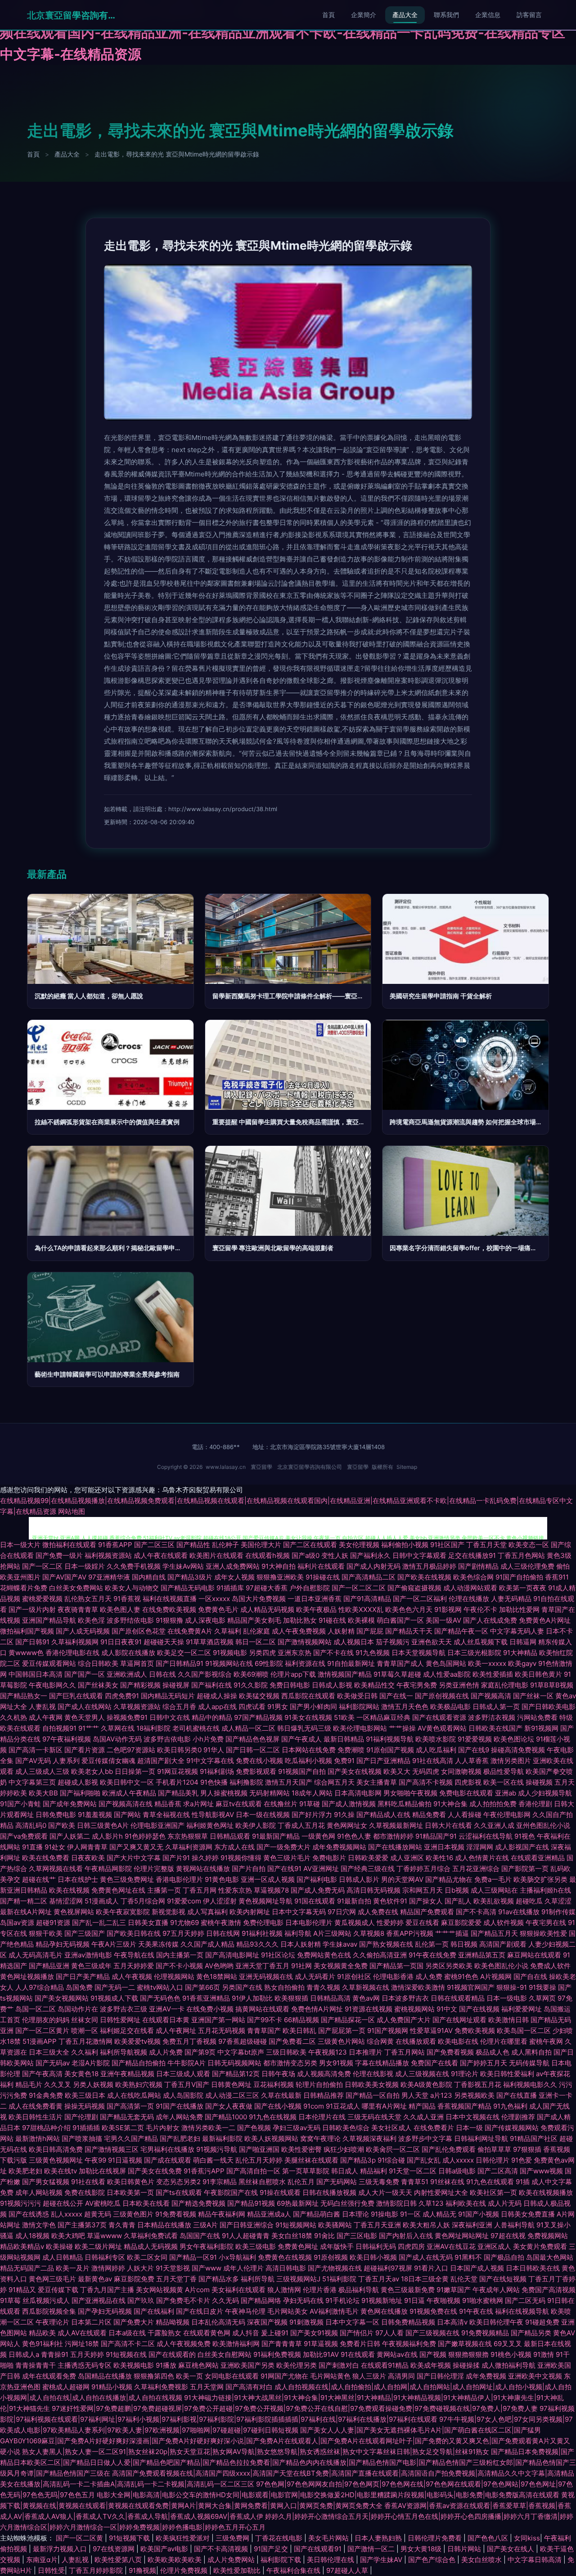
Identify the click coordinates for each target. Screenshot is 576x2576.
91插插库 (230, 1588)
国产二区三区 (154, 1545)
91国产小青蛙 (20, 1804)
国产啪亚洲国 (259, 2149)
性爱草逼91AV (431, 2031)
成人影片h (107, 1836)
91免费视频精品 (485, 2333)
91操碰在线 (323, 1577)
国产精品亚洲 (49, 1966)
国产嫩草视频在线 (465, 2344)
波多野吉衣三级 (124, 2009)
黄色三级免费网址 (127, 1879)
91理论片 (465, 2074)
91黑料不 (468, 2257)
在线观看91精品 (385, 2365)
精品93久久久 (257, 1944)
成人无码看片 (315, 1977)
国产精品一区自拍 (373, 2095)
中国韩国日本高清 (36, 1674)
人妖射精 (341, 1631)
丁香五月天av (379, 2279)
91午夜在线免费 (432, 1955)
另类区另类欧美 (449, 1966)
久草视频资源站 (137, 1707)
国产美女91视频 (314, 2333)
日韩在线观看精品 (458, 1998)
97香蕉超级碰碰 (243, 2041)
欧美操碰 (59, 2246)
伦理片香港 (320, 2290)
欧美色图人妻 (120, 1609)
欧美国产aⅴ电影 (165, 2549)
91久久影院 (251, 1685)
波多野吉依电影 (167, 1739)
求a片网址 (198, 1804)
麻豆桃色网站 (198, 2365)
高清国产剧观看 (503, 1944)
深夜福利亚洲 (472, 2225)
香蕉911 (557, 1577)
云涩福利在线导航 (486, 1836)
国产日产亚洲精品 (383, 1761)
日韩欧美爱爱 (368, 1858)
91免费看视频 (176, 2214)
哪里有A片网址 (384, 2106)
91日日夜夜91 (121, 1642)
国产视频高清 (491, 1696)
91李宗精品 (220, 2182)
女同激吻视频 (461, 1771)
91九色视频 (373, 1653)
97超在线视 (508, 2236)
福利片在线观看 (321, 1566)
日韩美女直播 (148, 1923)
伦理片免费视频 (185, 2570)
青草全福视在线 (166, 1815)
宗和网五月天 (423, 1890)
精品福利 (373, 2171)
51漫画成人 (102, 1901)
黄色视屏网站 (74, 1912)
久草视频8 (369, 1933)
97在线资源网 (115, 2549)
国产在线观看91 (319, 2549)
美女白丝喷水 (482, 2560)
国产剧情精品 (478, 1566)
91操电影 (385, 2214)
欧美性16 (439, 1858)
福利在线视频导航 (522, 2311)
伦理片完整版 (154, 1869)
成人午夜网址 (176, 2031)
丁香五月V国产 (187, 2085)
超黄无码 (98, 2214)
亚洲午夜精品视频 (127, 2074)
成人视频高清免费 (324, 2074)
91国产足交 (272, 2549)
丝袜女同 (85, 2020)
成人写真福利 (207, 1912)
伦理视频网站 (174, 1977)
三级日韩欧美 (286, 2052)
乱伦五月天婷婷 (259, 2160)
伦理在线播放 (469, 1599)
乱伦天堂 (464, 2279)
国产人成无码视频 (83, 1631)
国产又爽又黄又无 (136, 1847)
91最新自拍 (354, 1901)
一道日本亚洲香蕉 (315, 1599)
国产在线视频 (479, 2009)
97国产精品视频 (258, 1717)
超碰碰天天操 (164, 1642)
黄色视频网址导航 (265, 1901)
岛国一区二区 (36, 2009)
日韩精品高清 (330, 1998)
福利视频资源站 (108, 1555)
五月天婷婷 (87, 2354)
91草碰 (310, 1804)
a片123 (441, 2095)
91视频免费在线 (433, 2311)
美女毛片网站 (329, 2538)
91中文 (447, 2009)
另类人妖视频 (93, 2085)
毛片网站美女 (288, 2311)
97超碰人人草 (348, 2570)
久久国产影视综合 (205, 1674)
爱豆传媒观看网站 (49, 1663)
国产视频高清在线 (126, 1804)
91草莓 (10, 2300)
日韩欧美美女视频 (372, 2085)
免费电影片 (329, 1858)
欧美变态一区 (529, 1545)
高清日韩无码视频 (373, 1890)
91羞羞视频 (95, 1815)
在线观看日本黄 (166, 2020)
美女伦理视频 (359, 1545)
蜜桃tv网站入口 (160, 1987)
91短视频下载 (130, 2538)
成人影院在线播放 (128, 1653)
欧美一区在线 (504, 1782)
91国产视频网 (388, 2031)
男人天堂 (415, 2095)
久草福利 (228, 1631)
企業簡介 (364, 15)
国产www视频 (541, 2171)
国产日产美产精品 (83, 1977)
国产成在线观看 (168, 2160)
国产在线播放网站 (395, 1847)
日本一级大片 (20, 1545)
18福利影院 (153, 1728)
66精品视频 (301, 2020)
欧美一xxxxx (487, 1663)
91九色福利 (510, 2106)
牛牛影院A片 (187, 2063)
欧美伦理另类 (297, 2365)
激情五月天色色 (405, 1707)
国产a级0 (306, 1555)
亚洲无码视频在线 (266, 1977)
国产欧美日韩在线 (134, 1933)
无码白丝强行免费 (347, 2203)
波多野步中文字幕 (425, 2138)
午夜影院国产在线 (231, 2192)
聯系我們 (446, 15)
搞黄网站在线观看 (262, 2009)
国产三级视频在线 (432, 2333)
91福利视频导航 (390, 1739)
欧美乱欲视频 (494, 1901)
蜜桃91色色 (461, 1977)
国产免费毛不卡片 (183, 2300)
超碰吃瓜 (529, 1901)
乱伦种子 (225, 1545)
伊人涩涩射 (220, 1901)
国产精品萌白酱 (317, 2214)
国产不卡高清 (476, 1912)
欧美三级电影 (256, 2246)
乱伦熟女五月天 (88, 1599)
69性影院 (269, 1663)
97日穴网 (342, 1912)
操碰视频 (539, 1782)
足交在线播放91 (472, 1555)
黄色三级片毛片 (287, 1858)
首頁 (328, 15)
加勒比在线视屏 (102, 2171)
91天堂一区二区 (413, 2171)
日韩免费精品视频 (408, 2322)
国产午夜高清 (42, 2074)
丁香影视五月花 (478, 2085)
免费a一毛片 (493, 1879)
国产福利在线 (211, 1685)
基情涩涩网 (66, 1901)
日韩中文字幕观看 (419, 1555)
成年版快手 (337, 2246)
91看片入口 (431, 2268)
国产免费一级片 (59, 1555)
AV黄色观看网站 (442, 1728)
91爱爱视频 (475, 1739)
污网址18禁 (82, 2344)
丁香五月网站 (405, 2052)
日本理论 (355, 2214)
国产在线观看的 (172, 2354)
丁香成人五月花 (301, 1825)
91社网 (301, 1966)
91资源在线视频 (369, 2009)
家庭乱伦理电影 (505, 1685)
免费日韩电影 (290, 1685)
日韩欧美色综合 (346, 2128)
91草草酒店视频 (210, 1642)
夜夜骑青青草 (78, 1609)
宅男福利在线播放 (167, 2149)
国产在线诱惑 (29, 2214)
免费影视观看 (256, 1771)
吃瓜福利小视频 (308, 1761)
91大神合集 (450, 1804)
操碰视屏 (176, 1685)
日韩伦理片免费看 (436, 2538)
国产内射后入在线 (406, 2236)
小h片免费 (208, 1739)
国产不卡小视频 (179, 1966)
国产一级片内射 (32, 1609)
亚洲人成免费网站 (233, 1566)
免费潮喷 (351, 1750)
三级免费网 (233, 2538)
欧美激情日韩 (508, 2020)
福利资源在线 (305, 1663)
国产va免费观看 (24, 1836)
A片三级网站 (332, 1933)
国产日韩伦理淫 (440, 2376)
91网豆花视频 (178, 1771)
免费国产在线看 (434, 2063)
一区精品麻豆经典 (383, 1717)
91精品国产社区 (534, 2138)
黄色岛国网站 (446, 1663)
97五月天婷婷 (183, 1933)
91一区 (410, 2214)
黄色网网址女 (347, 1825)
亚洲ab (506, 1793)
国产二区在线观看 (310, 1545)
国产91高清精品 (367, 1599)
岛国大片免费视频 (259, 1599)
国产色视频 (254, 2128)
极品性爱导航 (504, 1771)
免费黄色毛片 (218, 1609)
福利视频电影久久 (530, 2085)
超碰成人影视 (78, 1782)
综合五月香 (179, 1707)
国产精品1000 (226, 2117)
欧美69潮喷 (251, 1674)
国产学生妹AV (382, 2560)
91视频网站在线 (229, 1663)
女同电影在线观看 (232, 2376)
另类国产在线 (242, 1987)
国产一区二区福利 (420, 1599)
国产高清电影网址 (232, 1955)
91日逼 (414, 2300)
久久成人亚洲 (423, 2117)
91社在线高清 (433, 1761)
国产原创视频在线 (442, 1696)
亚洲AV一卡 (167, 2009)
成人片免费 (166, 2052)
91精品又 (22, 2290)
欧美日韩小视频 (373, 2257)
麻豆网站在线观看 (534, 1955)
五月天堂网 (207, 2387)
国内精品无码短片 (168, 1696)
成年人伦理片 (243, 2268)
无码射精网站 (270, 1793)
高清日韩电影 (286, 2268)
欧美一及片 (73, 2268)
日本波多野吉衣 (405, 1998)
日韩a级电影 (457, 2171)
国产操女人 (426, 1901)
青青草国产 (264, 2031)
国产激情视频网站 (305, 1642)
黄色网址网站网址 (462, 2236)
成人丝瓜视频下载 (481, 1642)
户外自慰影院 (310, 1588)
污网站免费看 (537, 1717)
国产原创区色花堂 (139, 1631)
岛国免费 (79, 1987)
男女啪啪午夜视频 (410, 1793)
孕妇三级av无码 (297, 2128)
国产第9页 (200, 2052)
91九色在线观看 (490, 2182)
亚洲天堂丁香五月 (262, 1966)
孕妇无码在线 (303, 2300)
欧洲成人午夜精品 (129, 1793)
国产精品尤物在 (449, 1879)
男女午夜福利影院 (207, 2246)
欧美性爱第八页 (119, 2560)
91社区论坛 (278, 1955)
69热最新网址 (298, 2203)
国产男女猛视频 (46, 2182)
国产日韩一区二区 (253, 1750)
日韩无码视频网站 (234, 2063)
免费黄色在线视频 (285, 2257)
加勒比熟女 (300, 1620)
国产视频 (433, 2354)
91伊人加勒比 (252, 1998)
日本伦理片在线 (322, 2117)
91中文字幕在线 (210, 1761)
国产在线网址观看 (459, 2020)
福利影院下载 (282, 2560)
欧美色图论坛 (514, 1739)
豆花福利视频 (274, 2085)
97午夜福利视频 (67, 1739)
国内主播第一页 (180, 1955)
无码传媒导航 (529, 2063)
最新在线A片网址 (26, 1912)
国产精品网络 (261, 2300)
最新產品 (47, 874)
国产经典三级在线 (368, 1869)
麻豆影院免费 (134, 2279)
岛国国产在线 (200, 2236)
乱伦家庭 (256, 1631)
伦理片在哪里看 (504, 2041)
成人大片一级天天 (385, 2192)
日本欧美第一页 (130, 2192)
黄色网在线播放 (384, 2311)
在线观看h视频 (268, 1555)
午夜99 (95, 2160)
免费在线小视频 (259, 1761)
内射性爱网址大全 (441, 2192)
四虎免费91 (122, 1696)
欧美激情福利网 (236, 2344)
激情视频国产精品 (345, 1674)
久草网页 (542, 1998)
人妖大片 (140, 2268)
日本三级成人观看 (183, 2074)
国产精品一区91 (193, 2257)
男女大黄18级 (422, 2549)
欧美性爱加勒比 (238, 2570)
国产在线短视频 (503, 2279)
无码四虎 (426, 1771)
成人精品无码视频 (267, 1609)
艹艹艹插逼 (452, 1933)
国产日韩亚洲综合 (247, 2225)
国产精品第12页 (236, 2074)
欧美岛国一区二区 (524, 2031)
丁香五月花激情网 (85, 2041)
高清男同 (401, 2376)
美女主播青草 (377, 1782)
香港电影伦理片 (179, 1879)
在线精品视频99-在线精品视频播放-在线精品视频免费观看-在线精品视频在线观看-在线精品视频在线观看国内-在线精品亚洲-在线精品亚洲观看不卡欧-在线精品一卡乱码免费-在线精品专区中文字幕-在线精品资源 (285, 32)
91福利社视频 (262, 1933)
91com (314, 2106)
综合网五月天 (334, 1782)
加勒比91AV (321, 2354)
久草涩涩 (558, 1901)
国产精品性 (193, 1545)
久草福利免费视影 (161, 2387)
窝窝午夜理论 (320, 2138)
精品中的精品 (212, 1717)
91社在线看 (88, 2182)
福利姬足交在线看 (127, 2031)
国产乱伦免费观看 (449, 2149)
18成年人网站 (312, 1793)
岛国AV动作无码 (117, 1739)
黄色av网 (366, 1998)
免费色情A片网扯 (317, 2009)
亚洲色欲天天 (432, 1642)
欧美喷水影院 (436, 1739)
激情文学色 (39, 2225)
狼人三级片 (369, 2376)
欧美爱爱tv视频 (137, 2041)
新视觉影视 (169, 1912)
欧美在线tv (61, 2171)
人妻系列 (66, 1761)
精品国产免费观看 (427, 1912)
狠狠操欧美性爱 (543, 1933)
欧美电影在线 (458, 2041)
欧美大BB (43, 1793)
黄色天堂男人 (85, 1717)
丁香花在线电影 (280, 2538)
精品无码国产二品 (27, 2268)
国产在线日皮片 (200, 2311)
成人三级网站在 (494, 1890)
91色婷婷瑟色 (145, 1836)
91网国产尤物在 (284, 2376)
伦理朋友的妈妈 (46, 2020)
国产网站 (127, 1815)
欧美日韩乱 (299, 2031)
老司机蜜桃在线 (196, 1728)
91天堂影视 (173, 2268)
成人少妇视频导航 (545, 1793)
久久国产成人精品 (207, 1944)
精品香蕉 (168, 1804)
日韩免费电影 (56, 1815)
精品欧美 (42, 2333)
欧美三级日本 (85, 2095)
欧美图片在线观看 (216, 1555)
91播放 (166, 2365)
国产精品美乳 (178, 1793)
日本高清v (452, 2322)
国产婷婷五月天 (484, 2063)
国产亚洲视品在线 (99, 2300)
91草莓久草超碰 (397, 1674)
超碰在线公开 (63, 2203)
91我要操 (542, 1987)
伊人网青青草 (87, 1847)
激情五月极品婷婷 (429, 1566)
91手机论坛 (342, 2300)
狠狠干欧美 (46, 1933)
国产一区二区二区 (359, 1588)
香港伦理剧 (535, 1804)
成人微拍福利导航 (508, 2365)
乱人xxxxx (67, 2214)
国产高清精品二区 (369, 1577)
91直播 (32, 1847)
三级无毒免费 (379, 2182)
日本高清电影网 (358, 1793)
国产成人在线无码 (426, 2257)
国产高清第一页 (130, 2106)
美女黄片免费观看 (540, 2246)
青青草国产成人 (400, 1663)
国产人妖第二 (70, 1836)
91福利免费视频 (277, 2354)
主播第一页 (164, 1890)
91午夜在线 (476, 2311)
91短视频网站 (296, 2225)
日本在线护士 (78, 1879)
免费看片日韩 (360, 2344)
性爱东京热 (235, 1890)
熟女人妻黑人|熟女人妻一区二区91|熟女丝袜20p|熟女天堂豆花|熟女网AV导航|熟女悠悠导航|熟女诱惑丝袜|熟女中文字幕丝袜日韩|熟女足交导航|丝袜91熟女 (256, 2452)
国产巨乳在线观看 (76, 1696)
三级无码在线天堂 (374, 2117)
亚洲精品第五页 (482, 1955)
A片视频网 (496, 1977)
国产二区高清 (498, 2171)
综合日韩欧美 (98, 1663)
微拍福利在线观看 (69, 1545)
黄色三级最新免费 (408, 2290)
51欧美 (344, 1717)
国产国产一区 (85, 1674)
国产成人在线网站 (85, 1707)
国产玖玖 (141, 2300)
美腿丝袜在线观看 (311, 2160)
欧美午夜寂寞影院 (123, 1912)
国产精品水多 (219, 2279)
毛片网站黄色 (330, 2376)
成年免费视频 (486, 2376)
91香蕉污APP (204, 2171)
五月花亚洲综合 (476, 1869)
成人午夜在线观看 (161, 1555)
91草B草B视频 (552, 1685)
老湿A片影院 (91, 2063)
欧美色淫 (91, 1620)
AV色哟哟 (219, 1966)
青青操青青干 (36, 2365)
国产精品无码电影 (188, 1588)
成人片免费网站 (232, 2560)
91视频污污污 (20, 2203)
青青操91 (55, 2354)
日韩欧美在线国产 (495, 1728)
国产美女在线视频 (355, 1771)
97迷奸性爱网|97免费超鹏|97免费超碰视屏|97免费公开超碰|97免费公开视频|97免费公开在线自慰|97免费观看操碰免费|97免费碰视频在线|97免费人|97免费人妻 (295, 2408)
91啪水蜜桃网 (483, 2300)
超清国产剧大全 (161, 1761)
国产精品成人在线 (383, 1815)
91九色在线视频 (273, 2117)
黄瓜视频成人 (355, 1923)
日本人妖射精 (301, 1944)
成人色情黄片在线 (482, 1858)
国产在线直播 (517, 2095)
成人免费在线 (378, 1912)
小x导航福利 (237, 2257)
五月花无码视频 (222, 2031)
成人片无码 (505, 2203)
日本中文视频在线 (472, 2117)
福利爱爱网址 (522, 2009)
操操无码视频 (85, 2106)
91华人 (214, 1750)
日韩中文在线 (170, 1717)
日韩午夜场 (278, 2074)
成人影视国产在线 (522, 1847)
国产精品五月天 (494, 1933)
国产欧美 (62, 1825)
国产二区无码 (525, 2300)
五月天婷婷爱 (134, 1966)
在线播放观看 (416, 2041)
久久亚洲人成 (494, 1825)
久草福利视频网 (75, 1642)
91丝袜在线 (447, 2182)
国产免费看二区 (292, 2041)
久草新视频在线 (366, 1987)
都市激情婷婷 (393, 1836)
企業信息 (488, 15)
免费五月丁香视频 (189, 2041)
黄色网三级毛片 (52, 2279)
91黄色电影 (222, 1879)
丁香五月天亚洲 (377, 2225)
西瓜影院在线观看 (308, 1696)
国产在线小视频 (278, 2106)
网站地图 (72, 1511)
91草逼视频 (321, 2344)
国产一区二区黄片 (42, 2031)
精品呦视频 (173, 2322)
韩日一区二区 (256, 1642)
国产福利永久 (370, 1555)
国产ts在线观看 (179, 2192)
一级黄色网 (318, 1836)
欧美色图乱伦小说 (501, 1966)
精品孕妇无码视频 (63, 1944)
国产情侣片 (357, 2333)
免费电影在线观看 (466, 1793)
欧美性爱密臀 (301, 2149)
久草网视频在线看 (56, 1869)
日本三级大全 (49, 2052)
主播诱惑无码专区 (85, 2365)
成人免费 (429, 1977)
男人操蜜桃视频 (224, 1793)
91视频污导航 (217, 2149)
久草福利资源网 (189, 1847)
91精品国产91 (436, 1836)
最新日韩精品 (344, 1739)
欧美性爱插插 (493, 1674)
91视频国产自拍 (302, 1771)
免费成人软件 (550, 1966)
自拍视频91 (59, 1728)
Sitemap (407, 1467)
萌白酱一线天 (213, 2160)
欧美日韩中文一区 (127, 1782)
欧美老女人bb (92, 1771)
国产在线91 (284, 1869)
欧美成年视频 (431, 2365)
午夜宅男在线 (546, 1923)
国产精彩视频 (140, 1685)
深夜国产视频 (267, 2322)
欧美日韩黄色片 (131, 2182)
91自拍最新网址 (351, 1663)
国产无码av (53, 2063)
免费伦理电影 (263, 1923)
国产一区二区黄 (80, 2538)
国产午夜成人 (301, 1739)
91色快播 (214, 1782)
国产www (207, 2268)
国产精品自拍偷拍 (139, 2063)
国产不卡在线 (333, 1653)
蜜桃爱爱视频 (42, 1599)
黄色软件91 (390, 1901)
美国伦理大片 (261, 1545)
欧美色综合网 (473, 1577)
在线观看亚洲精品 (538, 1858)
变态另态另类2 (178, 2182)
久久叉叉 (58, 2085)
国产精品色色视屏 (252, 1739)
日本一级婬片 (85, 1566)
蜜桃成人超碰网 (66, 2387)
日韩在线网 (223, 1933)
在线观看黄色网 (207, 2333)
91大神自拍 (279, 1566)
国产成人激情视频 (349, 1804)
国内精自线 (149, 1577)
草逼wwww (104, 2236)
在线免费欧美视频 (169, 1609)
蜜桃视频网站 (414, 2009)
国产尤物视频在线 (335, 2268)
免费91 (344, 1761)
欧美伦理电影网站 (360, 1728)
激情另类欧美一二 (208, 2128)
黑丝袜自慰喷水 (262, 2182)
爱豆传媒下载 (58, 2290)
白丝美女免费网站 (76, 1588)
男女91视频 (336, 2063)
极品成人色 (493, 2052)
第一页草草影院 (306, 2171)
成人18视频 (32, 2236)
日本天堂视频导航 (418, 1653)
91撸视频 (142, 2570)
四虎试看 (252, 1707)
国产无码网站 (337, 2182)
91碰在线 (332, 1620)
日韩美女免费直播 (528, 2214)
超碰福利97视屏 (388, 2268)
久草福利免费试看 (151, 2236)
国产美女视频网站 (62, 1998)
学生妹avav (340, 1944)
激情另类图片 (511, 1761)
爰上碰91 (275, 2333)
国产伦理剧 (81, 2117)
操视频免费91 (127, 1717)
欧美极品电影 (450, 1707)
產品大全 (405, 15)
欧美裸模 (361, 1620)
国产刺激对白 (339, 2365)
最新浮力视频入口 (61, 2549)
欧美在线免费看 (46, 1858)
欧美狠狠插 (291, 1998)
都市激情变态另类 (290, 2063)
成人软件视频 (504, 1923)
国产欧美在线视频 (424, 1577)
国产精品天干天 (409, 1631)
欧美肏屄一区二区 (393, 2149)
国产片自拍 (249, 1869)
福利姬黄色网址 (210, 1825)
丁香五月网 (200, 1890)
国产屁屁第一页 (342, 2031)
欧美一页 (189, 2376)
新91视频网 (541, 1728)
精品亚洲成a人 (269, 2214)
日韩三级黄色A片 (103, 1825)
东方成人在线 (234, 1847)
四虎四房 (411, 2246)
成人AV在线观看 (82, 2333)
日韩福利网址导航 (481, 2138)
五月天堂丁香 (176, 2279)
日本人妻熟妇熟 (379, 2538)
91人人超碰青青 (246, 2236)
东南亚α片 (42, 2560)
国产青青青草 (282, 2344)
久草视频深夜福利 (369, 2138)
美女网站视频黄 (160, 2290)
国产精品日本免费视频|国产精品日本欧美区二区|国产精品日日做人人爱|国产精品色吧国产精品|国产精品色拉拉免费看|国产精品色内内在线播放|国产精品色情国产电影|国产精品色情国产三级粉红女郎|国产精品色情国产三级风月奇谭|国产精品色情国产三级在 (288, 2462)
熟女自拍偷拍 (284, 1987)
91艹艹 (89, 1728)
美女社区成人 (391, 2128)
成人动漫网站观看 (470, 1588)
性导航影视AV (213, 1815)
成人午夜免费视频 (299, 1631)
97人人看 (389, 2333)
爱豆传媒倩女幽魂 (108, 1761)
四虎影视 (468, 1782)
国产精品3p (358, 2160)
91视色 (525, 1836)
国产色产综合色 (433, 2560)
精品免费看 (429, 1815)
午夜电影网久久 (52, 1685)
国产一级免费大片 (283, 1847)
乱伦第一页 (432, 1944)
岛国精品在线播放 (105, 2376)
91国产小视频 (479, 2214)
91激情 (544, 2354)
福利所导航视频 (124, 2052)
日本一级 (469, 2128)
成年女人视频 (234, 1577)
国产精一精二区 (24, 1901)
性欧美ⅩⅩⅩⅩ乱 (361, 1609)
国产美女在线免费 (155, 2171)
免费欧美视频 (475, 2031)
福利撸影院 (246, 1782)
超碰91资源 (53, 1923)
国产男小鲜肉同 (313, 1707)
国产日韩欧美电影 (549, 1707)
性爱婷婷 (390, 1923)
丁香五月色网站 (521, 1555)
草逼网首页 (137, 1663)
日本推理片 (366, 2052)
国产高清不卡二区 (128, 2344)
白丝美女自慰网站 (225, 2354)
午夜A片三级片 (114, 1944)
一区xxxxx (214, 1599)
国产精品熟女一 (24, 1696)
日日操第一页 (135, 1771)
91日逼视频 (125, 2160)
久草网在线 (118, 1728)
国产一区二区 (42, 1566)
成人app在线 (217, 1707)
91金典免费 (46, 2095)
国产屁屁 (370, 1631)
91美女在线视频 (308, 1717)
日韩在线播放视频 (329, 2192)
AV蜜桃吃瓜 (103, 2203)
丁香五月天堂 (486, 1545)
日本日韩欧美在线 (533, 2268)
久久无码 (225, 2300)
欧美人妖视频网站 (271, 2138)
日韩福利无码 (376, 2246)
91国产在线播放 (180, 2106)
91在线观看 (358, 2354)
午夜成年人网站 (496, 2290)
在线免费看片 (434, 2128)
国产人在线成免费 (490, 1620)
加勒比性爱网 (519, 1609)
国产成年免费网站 (70, 1804)
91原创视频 (331, 2257)
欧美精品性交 (374, 1685)
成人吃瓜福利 (436, 1750)
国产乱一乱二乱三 (99, 1923)
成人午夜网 (46, 1717)
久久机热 (13, 1717)
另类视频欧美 (474, 2095)
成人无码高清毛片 (36, 1955)
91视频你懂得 (241, 1858)
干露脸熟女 (164, 2333)
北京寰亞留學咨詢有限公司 (72, 15)
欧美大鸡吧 (68, 2236)
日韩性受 (51, 2570)
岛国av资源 (17, 1923)
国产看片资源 (85, 1750)
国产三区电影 (357, 2236)
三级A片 (205, 2225)
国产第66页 (202, 1987)
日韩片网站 (465, 2549)
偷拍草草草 (494, 2149)
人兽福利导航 (514, 2225)
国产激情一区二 (372, 2549)
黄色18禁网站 (217, 1977)
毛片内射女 (163, 2128)
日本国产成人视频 (477, 2268)
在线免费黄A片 (190, 1631)
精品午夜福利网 (222, 2214)
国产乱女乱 (424, 2160)
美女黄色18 (81, 2074)
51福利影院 (339, 2279)
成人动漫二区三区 (232, 2095)
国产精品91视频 (251, 2203)
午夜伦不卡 (480, 1609)
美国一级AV (443, 1620)
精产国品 (422, 2106)
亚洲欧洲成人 (127, 1674)
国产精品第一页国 (396, 1966)
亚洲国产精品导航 (49, 1620)
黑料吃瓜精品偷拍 (405, 1804)
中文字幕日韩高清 (535, 2560)
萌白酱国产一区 (400, 1620)
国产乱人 (458, 1901)
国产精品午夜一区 (461, 1631)
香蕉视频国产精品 (464, 2106)
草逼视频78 (271, 1890)
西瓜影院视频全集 (49, 2311)
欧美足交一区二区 (184, 1653)
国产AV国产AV (64, 1577)
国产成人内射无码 (373, 1566)
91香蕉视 (127, 1599)
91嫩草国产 (454, 2290)
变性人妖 (335, 1555)
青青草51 (415, 2182)
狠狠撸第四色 (154, 2376)
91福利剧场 (217, 1771)
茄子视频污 (393, 1642)
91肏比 (324, 2236)
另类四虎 (262, 1653)
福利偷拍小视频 (405, 1545)
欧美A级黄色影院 (426, 2085)
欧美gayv (522, 1663)
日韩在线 (162, 1674)
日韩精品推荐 (324, 2095)
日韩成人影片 (359, 1879)
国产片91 (176, 1858)
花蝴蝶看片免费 (24, 1588)
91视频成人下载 (114, 1998)
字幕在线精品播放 (382, 2063)
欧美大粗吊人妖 (426, 2225)
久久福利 (85, 2052)
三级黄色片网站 (341, 2041)
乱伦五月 (301, 2182)
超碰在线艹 (39, 1879)
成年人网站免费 (179, 2117)
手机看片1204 (177, 1782)
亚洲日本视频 (444, 1847)
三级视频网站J (298, 2279)
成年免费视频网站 (339, 1847)
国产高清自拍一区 (253, 2171)
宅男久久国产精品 (131, 2138)
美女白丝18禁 (292, 2236)
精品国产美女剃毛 (254, 1620)
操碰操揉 (466, 2365)
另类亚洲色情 (459, 1685)
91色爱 (522, 2160)
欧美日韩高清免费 (56, 2149)
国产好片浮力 (312, 1815)
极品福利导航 (359, 2290)
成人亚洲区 (407, 1858)
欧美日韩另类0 (179, 1750)
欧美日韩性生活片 (36, 2117)
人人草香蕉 (472, 1761)
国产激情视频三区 (112, 2149)
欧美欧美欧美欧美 (175, 2560)
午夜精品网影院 (108, 1869)
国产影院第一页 (525, 1869)
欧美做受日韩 (357, 1696)
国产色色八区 (489, 2538)
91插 (523, 2182)
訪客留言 (529, 15)
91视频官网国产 (471, 1987)
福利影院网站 (359, 1707)
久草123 (431, 2203)
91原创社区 (354, 1977)
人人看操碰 (465, 1815)
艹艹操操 (402, 1728)
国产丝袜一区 (533, 1696)
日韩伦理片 (493, 2160)
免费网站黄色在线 (324, 1955)
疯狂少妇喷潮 (344, 2149)
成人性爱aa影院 (447, 1674)
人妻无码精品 (511, 1599)
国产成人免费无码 (318, 1890)
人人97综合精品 (40, 1987)
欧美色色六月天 (409, 1609)
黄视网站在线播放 (203, 1869)
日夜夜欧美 (88, 1858)
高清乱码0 (31, 1825)
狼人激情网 (284, 2290)
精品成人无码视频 (151, 2246)
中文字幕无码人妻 (517, 1631)
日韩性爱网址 (120, 2020)
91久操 (344, 1815)
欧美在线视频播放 (546, 2192)
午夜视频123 (328, 2052)
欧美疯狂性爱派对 (184, 2538)
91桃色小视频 (511, 2354)
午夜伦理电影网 (507, 1815)
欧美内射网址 (250, 1912)
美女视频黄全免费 (341, 1966)
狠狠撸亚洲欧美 (280, 1577)
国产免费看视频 (450, 2052)
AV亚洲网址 (321, 1869)
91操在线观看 (280, 2192)
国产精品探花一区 (348, 2020)
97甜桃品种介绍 (46, 2128)
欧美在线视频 (69, 1890)
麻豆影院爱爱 (461, 1923)
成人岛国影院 (183, 2095)
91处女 (55, 1847)
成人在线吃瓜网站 (134, 2095)
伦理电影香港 (393, 1977)
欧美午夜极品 (316, 1609)
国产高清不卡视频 (426, 1782)
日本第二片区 (91, 2322)
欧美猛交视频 (259, 1696)
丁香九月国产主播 (107, 2290)
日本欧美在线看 (146, 2203)
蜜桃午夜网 (546, 2041)
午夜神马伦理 (245, 2311)
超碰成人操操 (217, 1696)
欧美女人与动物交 (132, 1588)
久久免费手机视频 (134, 1566)
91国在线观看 (315, 1901)
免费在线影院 (85, 2192)
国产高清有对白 (249, 2387)
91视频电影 (230, 1653)
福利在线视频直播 (170, 1599)
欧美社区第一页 (493, 2192)
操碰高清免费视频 (518, 1750)
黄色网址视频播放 (27, 1977)
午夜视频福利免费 (409, 2344)
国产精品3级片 (190, 1577)
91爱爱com (184, 1901)
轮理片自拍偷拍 (319, 2085)
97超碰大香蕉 (267, 1588)
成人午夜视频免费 (184, 2344)
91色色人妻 (354, 1836)
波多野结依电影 (130, 1620)
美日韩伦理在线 (331, 2560)
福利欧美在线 (466, 2203)
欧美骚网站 (335, 2225)
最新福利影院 (222, 2138)
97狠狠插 (527, 2149)
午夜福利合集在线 (294, 2570)
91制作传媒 (558, 1912)
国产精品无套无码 (127, 2117)
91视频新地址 (382, 2300)
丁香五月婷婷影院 (97, 2570)
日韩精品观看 (230, 1836)
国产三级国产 (85, 1933)
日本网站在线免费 (309, 1750)
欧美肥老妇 (25, 2171)
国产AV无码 (33, 1761)
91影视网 (448, 1609)
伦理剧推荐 (518, 2117)
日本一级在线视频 (263, 1815)
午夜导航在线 (134, 1955)
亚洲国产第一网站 (218, 2020)
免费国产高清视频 (549, 2290)
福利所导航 (258, 2279)
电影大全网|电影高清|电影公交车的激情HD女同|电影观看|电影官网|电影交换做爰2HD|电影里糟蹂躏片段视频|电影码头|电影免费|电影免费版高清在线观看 (328, 2495)
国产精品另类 (531, 2333)
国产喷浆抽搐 (82, 2138)
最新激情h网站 (38, 2138)
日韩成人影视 (332, 1685)
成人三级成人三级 (42, 1771)
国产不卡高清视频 (222, 2549)
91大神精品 (520, 1653)
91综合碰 (391, 2160)
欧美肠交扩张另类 (540, 1879)
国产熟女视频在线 (386, 1944)
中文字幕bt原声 (241, 2052)
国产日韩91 (32, 1642)
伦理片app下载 (293, 1674)
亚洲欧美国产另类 (247, 2365)
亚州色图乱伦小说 (543, 1825)
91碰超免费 (542, 2322)
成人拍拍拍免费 (493, 1804)
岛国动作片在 (78, 2009)
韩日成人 (345, 2171)
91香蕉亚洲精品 (206, 1998)
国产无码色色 (160, 1998)
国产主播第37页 (82, 2225)
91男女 (278, 1707)
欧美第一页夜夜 (523, 1588)
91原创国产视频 (390, 1750)
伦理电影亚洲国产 (157, 1825)
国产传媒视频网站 (512, 2128)
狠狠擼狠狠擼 (468, 2354)
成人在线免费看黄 (36, 2106)
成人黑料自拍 (531, 2052)
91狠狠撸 (169, 1620)
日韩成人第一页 (496, 1707)
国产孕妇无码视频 (105, 2311)
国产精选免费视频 (198, 2203)
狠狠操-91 (512, 1987)
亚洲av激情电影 (88, 1955)
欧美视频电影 (134, 2365)
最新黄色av (95, 2279)
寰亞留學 (261, 1467)
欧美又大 (397, 1771)
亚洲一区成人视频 (268, 1879)
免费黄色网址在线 (118, 1890)
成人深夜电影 (205, 1620)
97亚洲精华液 (109, 1577)
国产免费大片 (134, 2322)
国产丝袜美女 (98, 1685)
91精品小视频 (112, 2387)
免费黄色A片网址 (545, 1620)
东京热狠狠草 (188, 1836)
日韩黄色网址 (231, 2085)
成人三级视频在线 (422, 2074)
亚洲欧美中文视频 (535, 2376)
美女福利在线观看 (238, 2290)
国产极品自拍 (504, 2257)
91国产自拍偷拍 (519, 1577)
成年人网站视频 (39, 2192)
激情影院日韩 (396, 2203)
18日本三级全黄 (425, 2279)
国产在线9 (474, 1750)
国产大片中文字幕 (134, 1858)
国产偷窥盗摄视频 (414, 1588)
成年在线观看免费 (49, 2376)
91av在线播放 (519, 1912)
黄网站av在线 (397, 2354)
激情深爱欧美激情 (418, 1987)
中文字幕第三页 (32, 1782)
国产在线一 (396, 1696)
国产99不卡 (265, 2020)
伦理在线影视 (373, 2074)
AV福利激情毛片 (334, 2311)
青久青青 (122, 2225)
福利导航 (298, 1933)
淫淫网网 (480, 1847)
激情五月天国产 (289, 1782)
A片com (197, 2290)
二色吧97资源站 (131, 1750)
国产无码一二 (115, 1987)
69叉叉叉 (508, 2344)
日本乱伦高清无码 (218, 2322)
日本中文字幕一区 (352, 2322)
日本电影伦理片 (309, 1923)
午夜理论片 (52, 2322)
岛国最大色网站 (550, 2257)
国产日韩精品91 (180, 1663)
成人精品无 (439, 2214)
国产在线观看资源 (439, 1717)
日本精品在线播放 (164, 2225)
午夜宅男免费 (417, 1685)
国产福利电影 (317, 1879)
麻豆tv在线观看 (239, 1804)
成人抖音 (246, 2333)
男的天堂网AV (402, 1879)
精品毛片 (29, 2085)
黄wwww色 (26, 1653)
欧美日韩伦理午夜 (496, 2322)
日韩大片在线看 (448, 1825)
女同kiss (527, 2538)
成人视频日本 (354, 1642)
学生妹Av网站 (183, 1566)
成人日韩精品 (63, 2257)
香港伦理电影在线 (72, 1653)
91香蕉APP (115, 1545)
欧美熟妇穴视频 (139, 2085)
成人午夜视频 (132, 1977)
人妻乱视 (42, 1707)
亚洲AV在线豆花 (451, 2246)
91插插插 (86, 2128)
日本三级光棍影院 (474, 1653)
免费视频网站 (548, 2236)
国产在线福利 (154, 2311)
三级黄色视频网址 (56, 2160)
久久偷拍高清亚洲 (380, 1955)
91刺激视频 (306, 2322)
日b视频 (457, 1890)
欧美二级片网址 (98, 2246)
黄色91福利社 (43, 2344)
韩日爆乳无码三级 (304, 1728)
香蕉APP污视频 (410, 1933)
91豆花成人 (343, 2106)
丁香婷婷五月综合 (423, 1869)
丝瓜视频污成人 (46, 2300)
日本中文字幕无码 (299, 1912)
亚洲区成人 (494, 2246)
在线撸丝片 (281, 1804)
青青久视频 (323, 1987)
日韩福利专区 (105, 2257)
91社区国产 (447, 1545)
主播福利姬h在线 (545, 1890)
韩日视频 (464, 1944)
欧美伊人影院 (256, 1825)
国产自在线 (530, 1977)
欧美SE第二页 (123, 2128)
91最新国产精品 (276, 1836)
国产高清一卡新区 (36, 1750)
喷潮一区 (85, 2031)
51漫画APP (40, 2041)
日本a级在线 (127, 2333)
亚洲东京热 (295, 1653)
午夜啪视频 (443, 2300)
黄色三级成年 (91, 1966)
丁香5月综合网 (143, 1901)
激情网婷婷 (108, 2268)
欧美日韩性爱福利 (507, 2074)
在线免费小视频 (210, 2009)
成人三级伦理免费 (527, 1566)
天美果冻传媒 (158, 1944)
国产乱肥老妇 (180, 2138)
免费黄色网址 (298, 2246)
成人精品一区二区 (248, 1728)
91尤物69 (184, 1923)
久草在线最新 (281, 2095)
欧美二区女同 (147, 2257)
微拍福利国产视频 (27, 1631)
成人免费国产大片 (404, 2020)
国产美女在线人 (511, 2549)
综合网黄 (380, 2041)
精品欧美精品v (22, 2246)
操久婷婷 (205, 1858)
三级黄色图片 (133, 2214)
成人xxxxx (458, 2160)
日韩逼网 (523, 1642)
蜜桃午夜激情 (221, 1923)
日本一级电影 (507, 1998)
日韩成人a (24, 2354)
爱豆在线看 (422, 1923)
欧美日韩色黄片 (538, 1674)
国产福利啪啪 (80, 1793)
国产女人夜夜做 (229, 2106)
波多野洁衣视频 (492, 1717)
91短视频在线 (126, 2354)
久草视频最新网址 (396, 1825)
